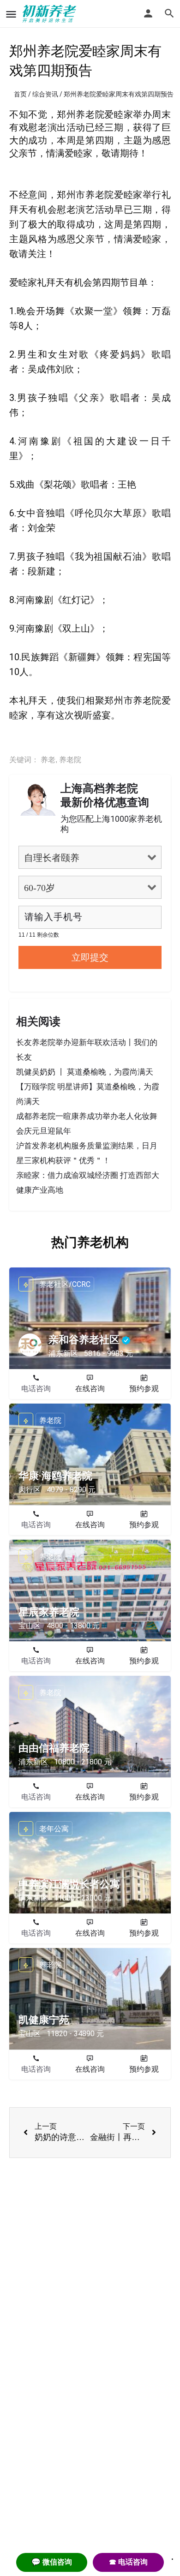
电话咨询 (36, 1389)
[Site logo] (51, 14)
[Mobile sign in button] (148, 13)
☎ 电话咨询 (128, 2562)
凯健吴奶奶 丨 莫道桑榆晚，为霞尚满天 (85, 1072)
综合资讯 (45, 94)
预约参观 (144, 1389)
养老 (48, 760)
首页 (20, 94)
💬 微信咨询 (52, 2562)
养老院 (70, 760)
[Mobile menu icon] (11, 14)
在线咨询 (90, 1389)
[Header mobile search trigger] (169, 13)
